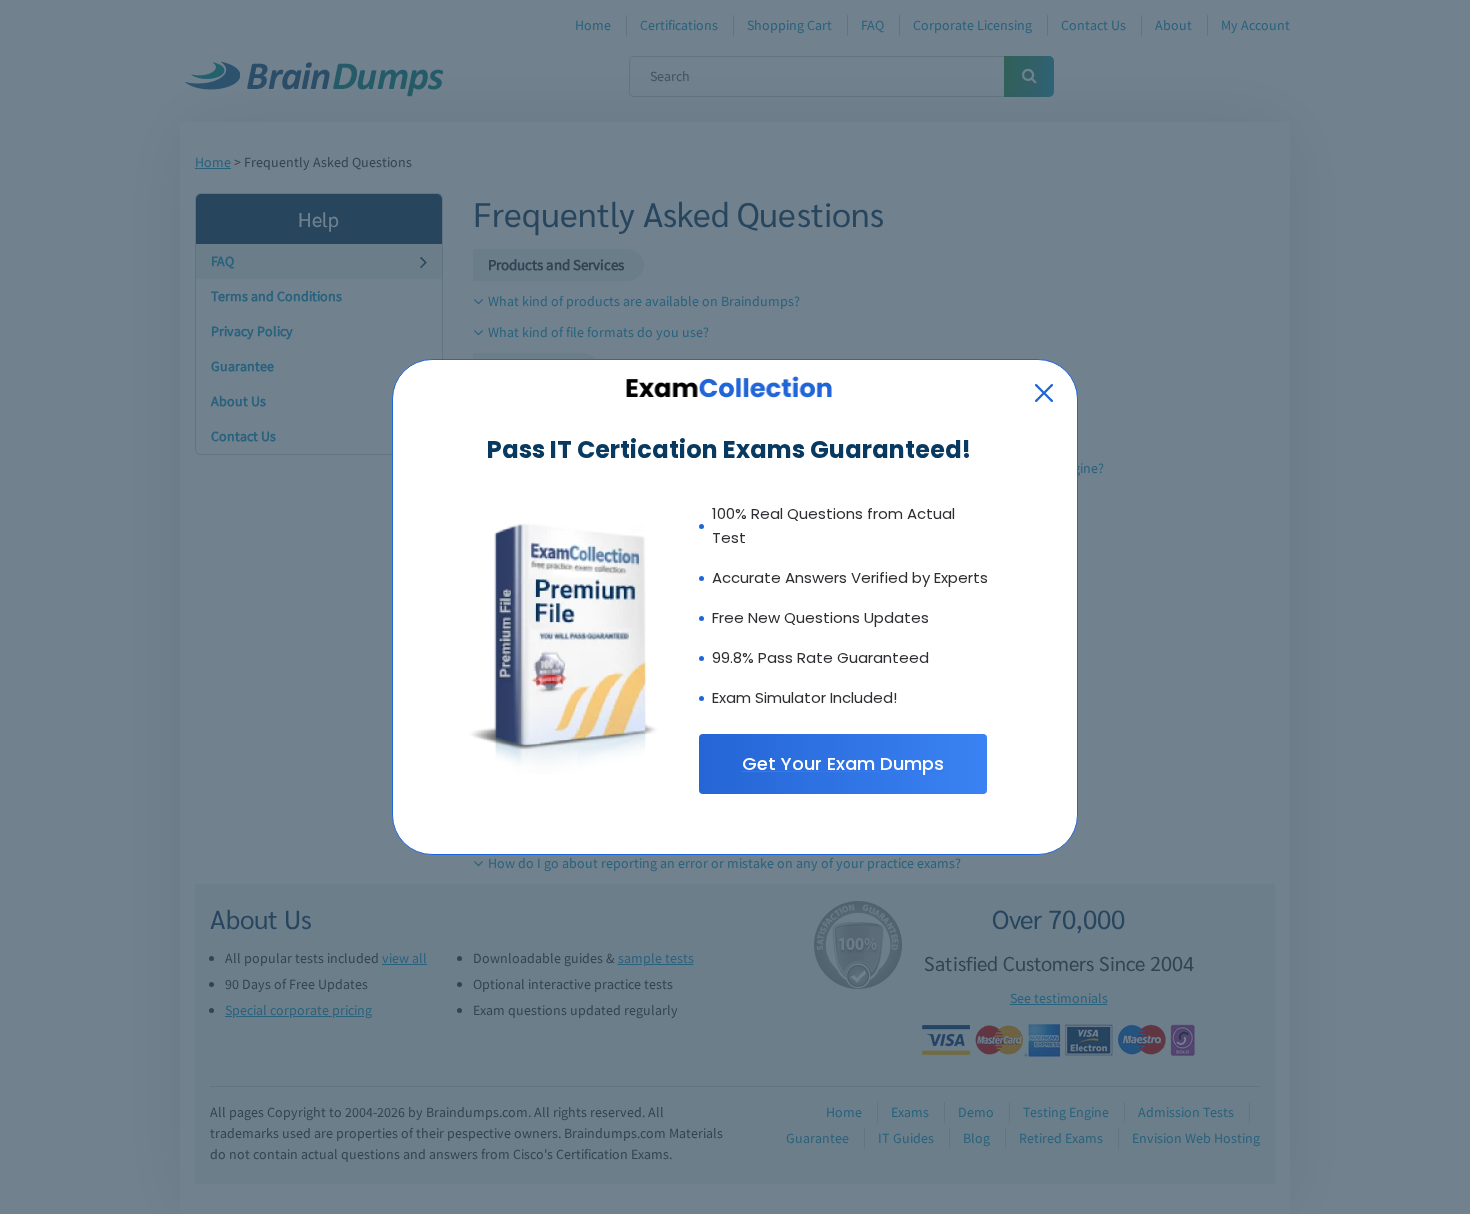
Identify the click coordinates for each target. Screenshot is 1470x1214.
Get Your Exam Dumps (843, 763)
